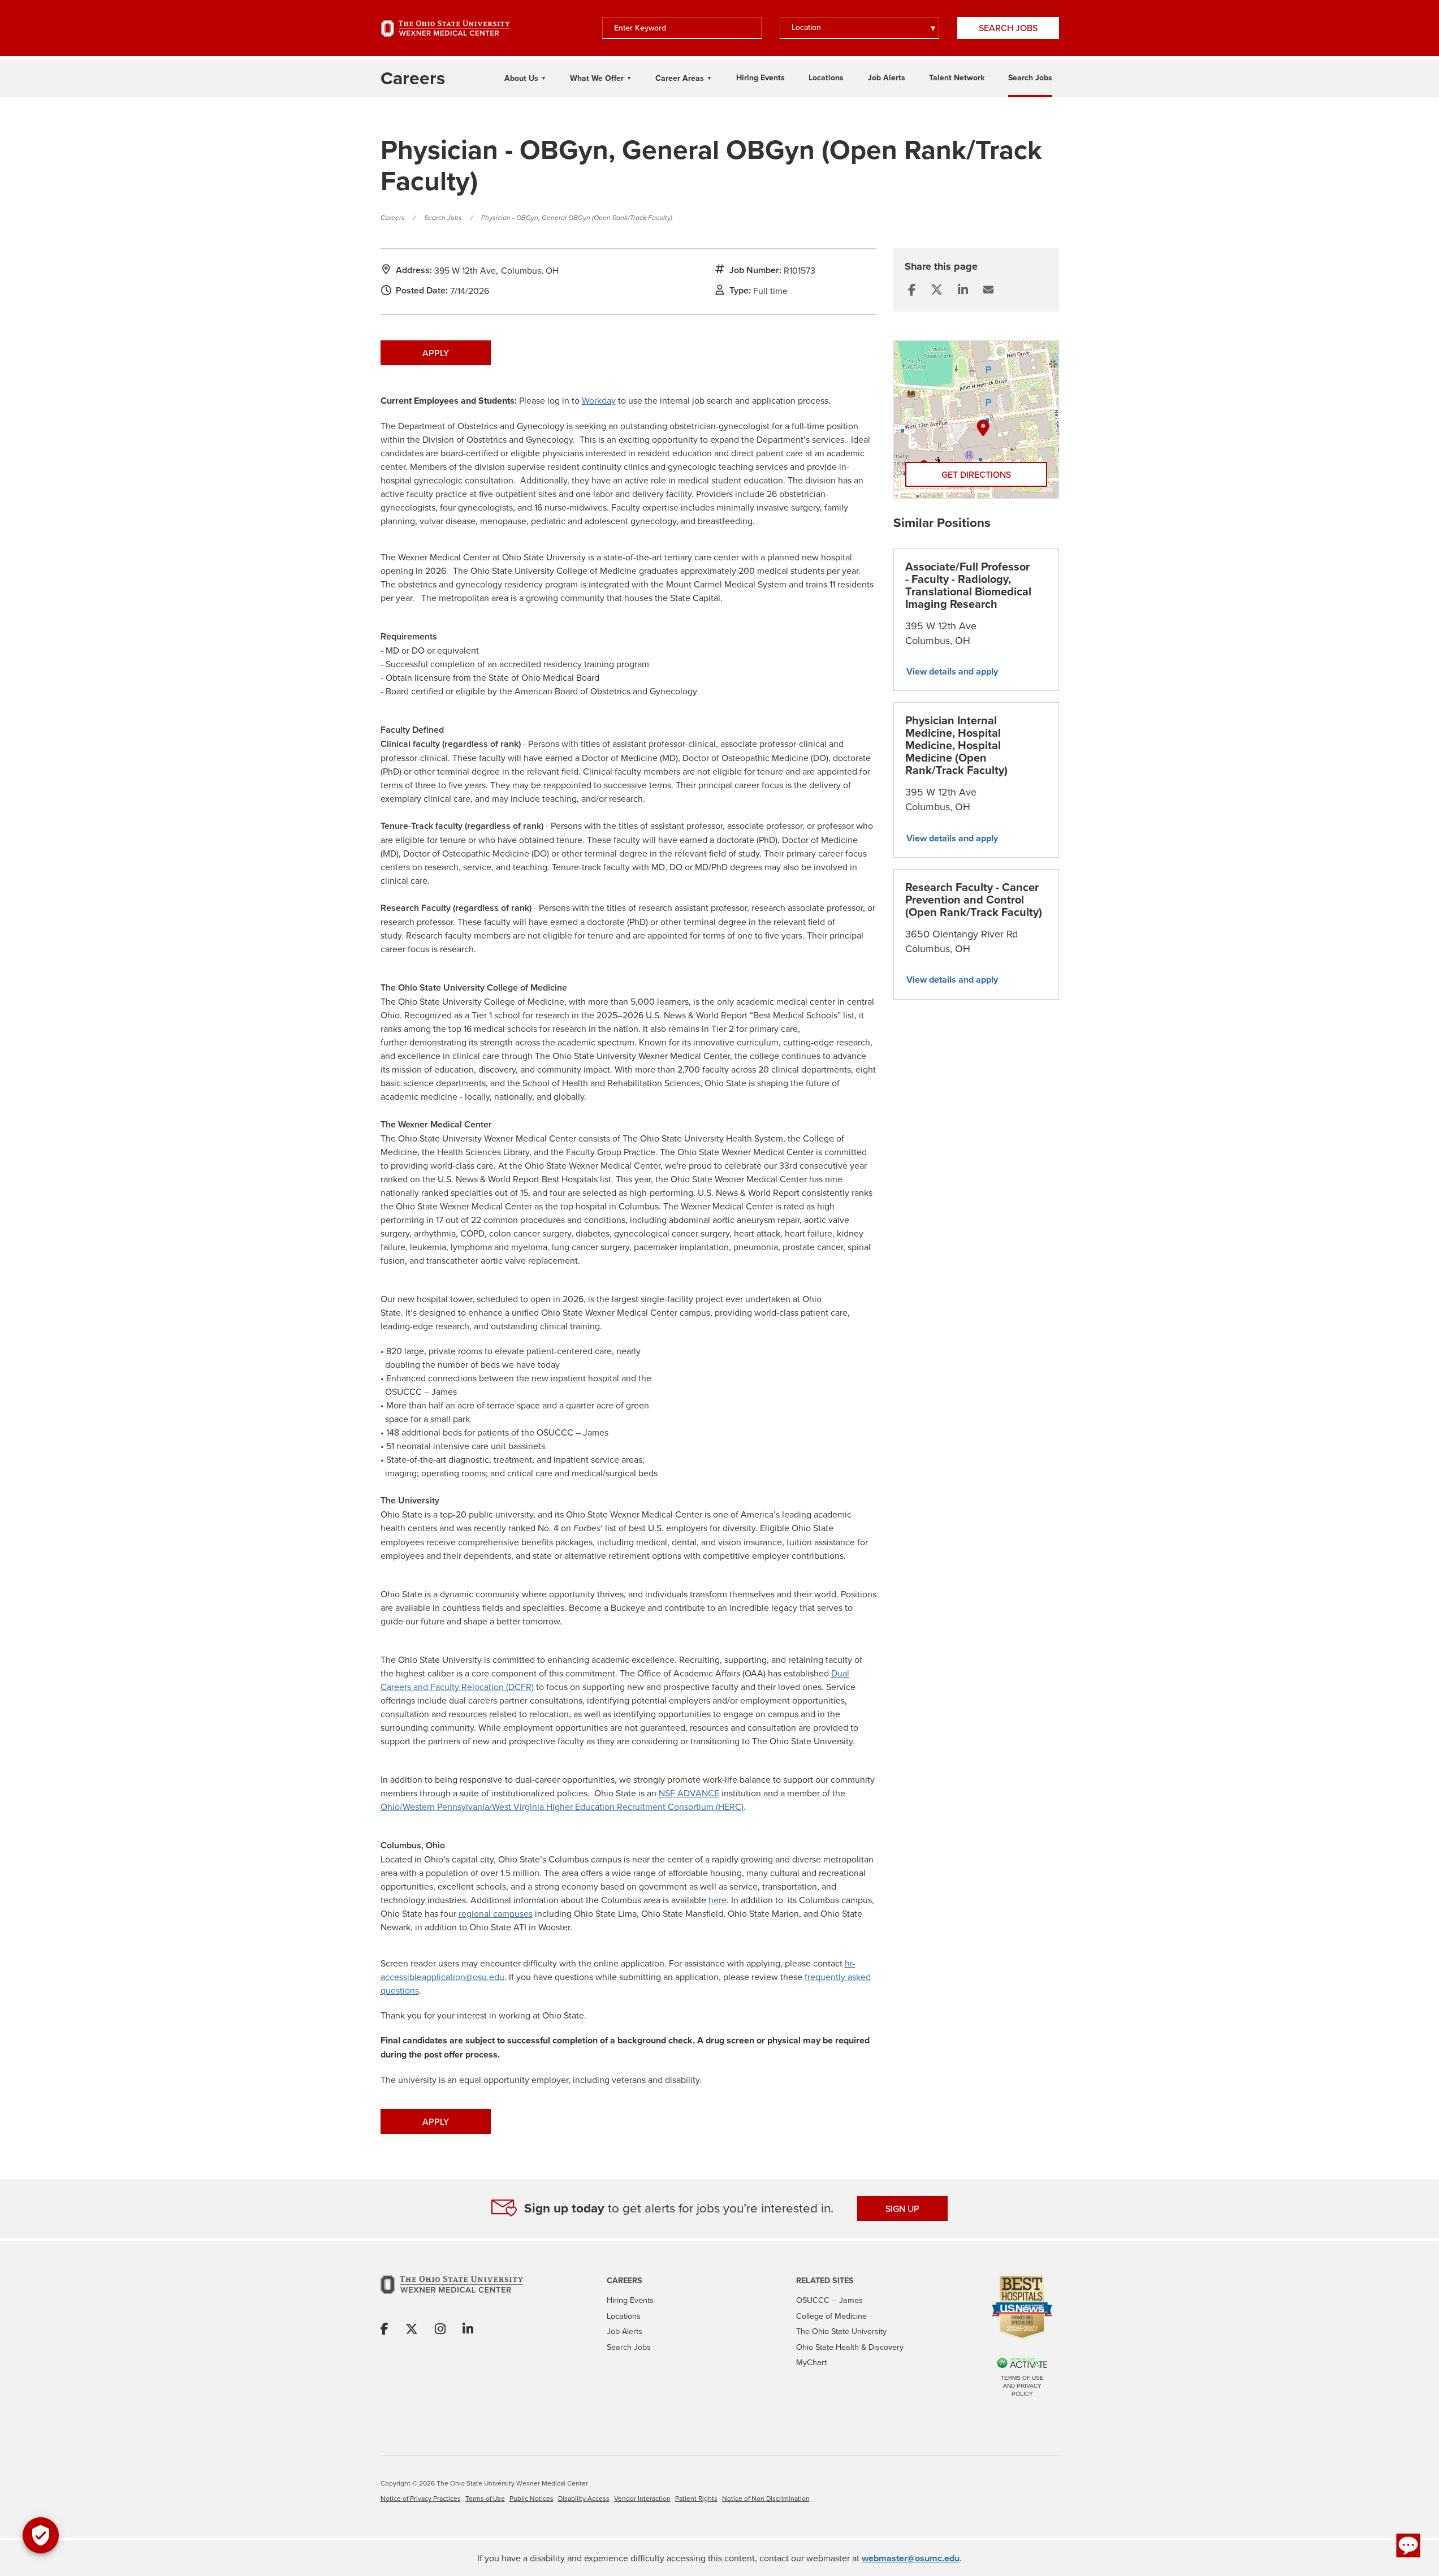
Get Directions (976, 474)
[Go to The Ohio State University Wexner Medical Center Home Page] (446, 28)
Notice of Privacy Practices (421, 2498)
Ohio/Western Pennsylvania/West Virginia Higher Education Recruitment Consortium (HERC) (562, 1806)
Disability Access (584, 2498)
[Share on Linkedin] (468, 2329)
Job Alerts (887, 77)
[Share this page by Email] (988, 290)
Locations (826, 77)
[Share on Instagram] (440, 2329)
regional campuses (496, 1913)
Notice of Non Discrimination (766, 2498)
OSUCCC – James (829, 2300)
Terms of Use (485, 2498)
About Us (521, 78)
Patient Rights (696, 2498)
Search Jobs (1008, 28)
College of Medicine (831, 2316)
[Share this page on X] (937, 290)
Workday (599, 400)
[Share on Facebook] (384, 2329)
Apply (436, 353)
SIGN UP (902, 2208)
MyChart (811, 2362)
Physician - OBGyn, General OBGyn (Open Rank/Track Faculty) (577, 218)
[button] (1408, 2545)
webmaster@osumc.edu (911, 2558)
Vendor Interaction (642, 2498)
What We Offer (597, 78)
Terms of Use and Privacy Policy (1022, 2386)
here (718, 1900)
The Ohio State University (841, 2331)
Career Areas (680, 78)
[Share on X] (412, 2329)
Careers (393, 218)
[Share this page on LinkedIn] (963, 290)
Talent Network (957, 77)
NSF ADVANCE (689, 1793)
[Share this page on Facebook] (912, 290)
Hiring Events (760, 77)
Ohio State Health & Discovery (850, 2347)
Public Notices (531, 2498)
